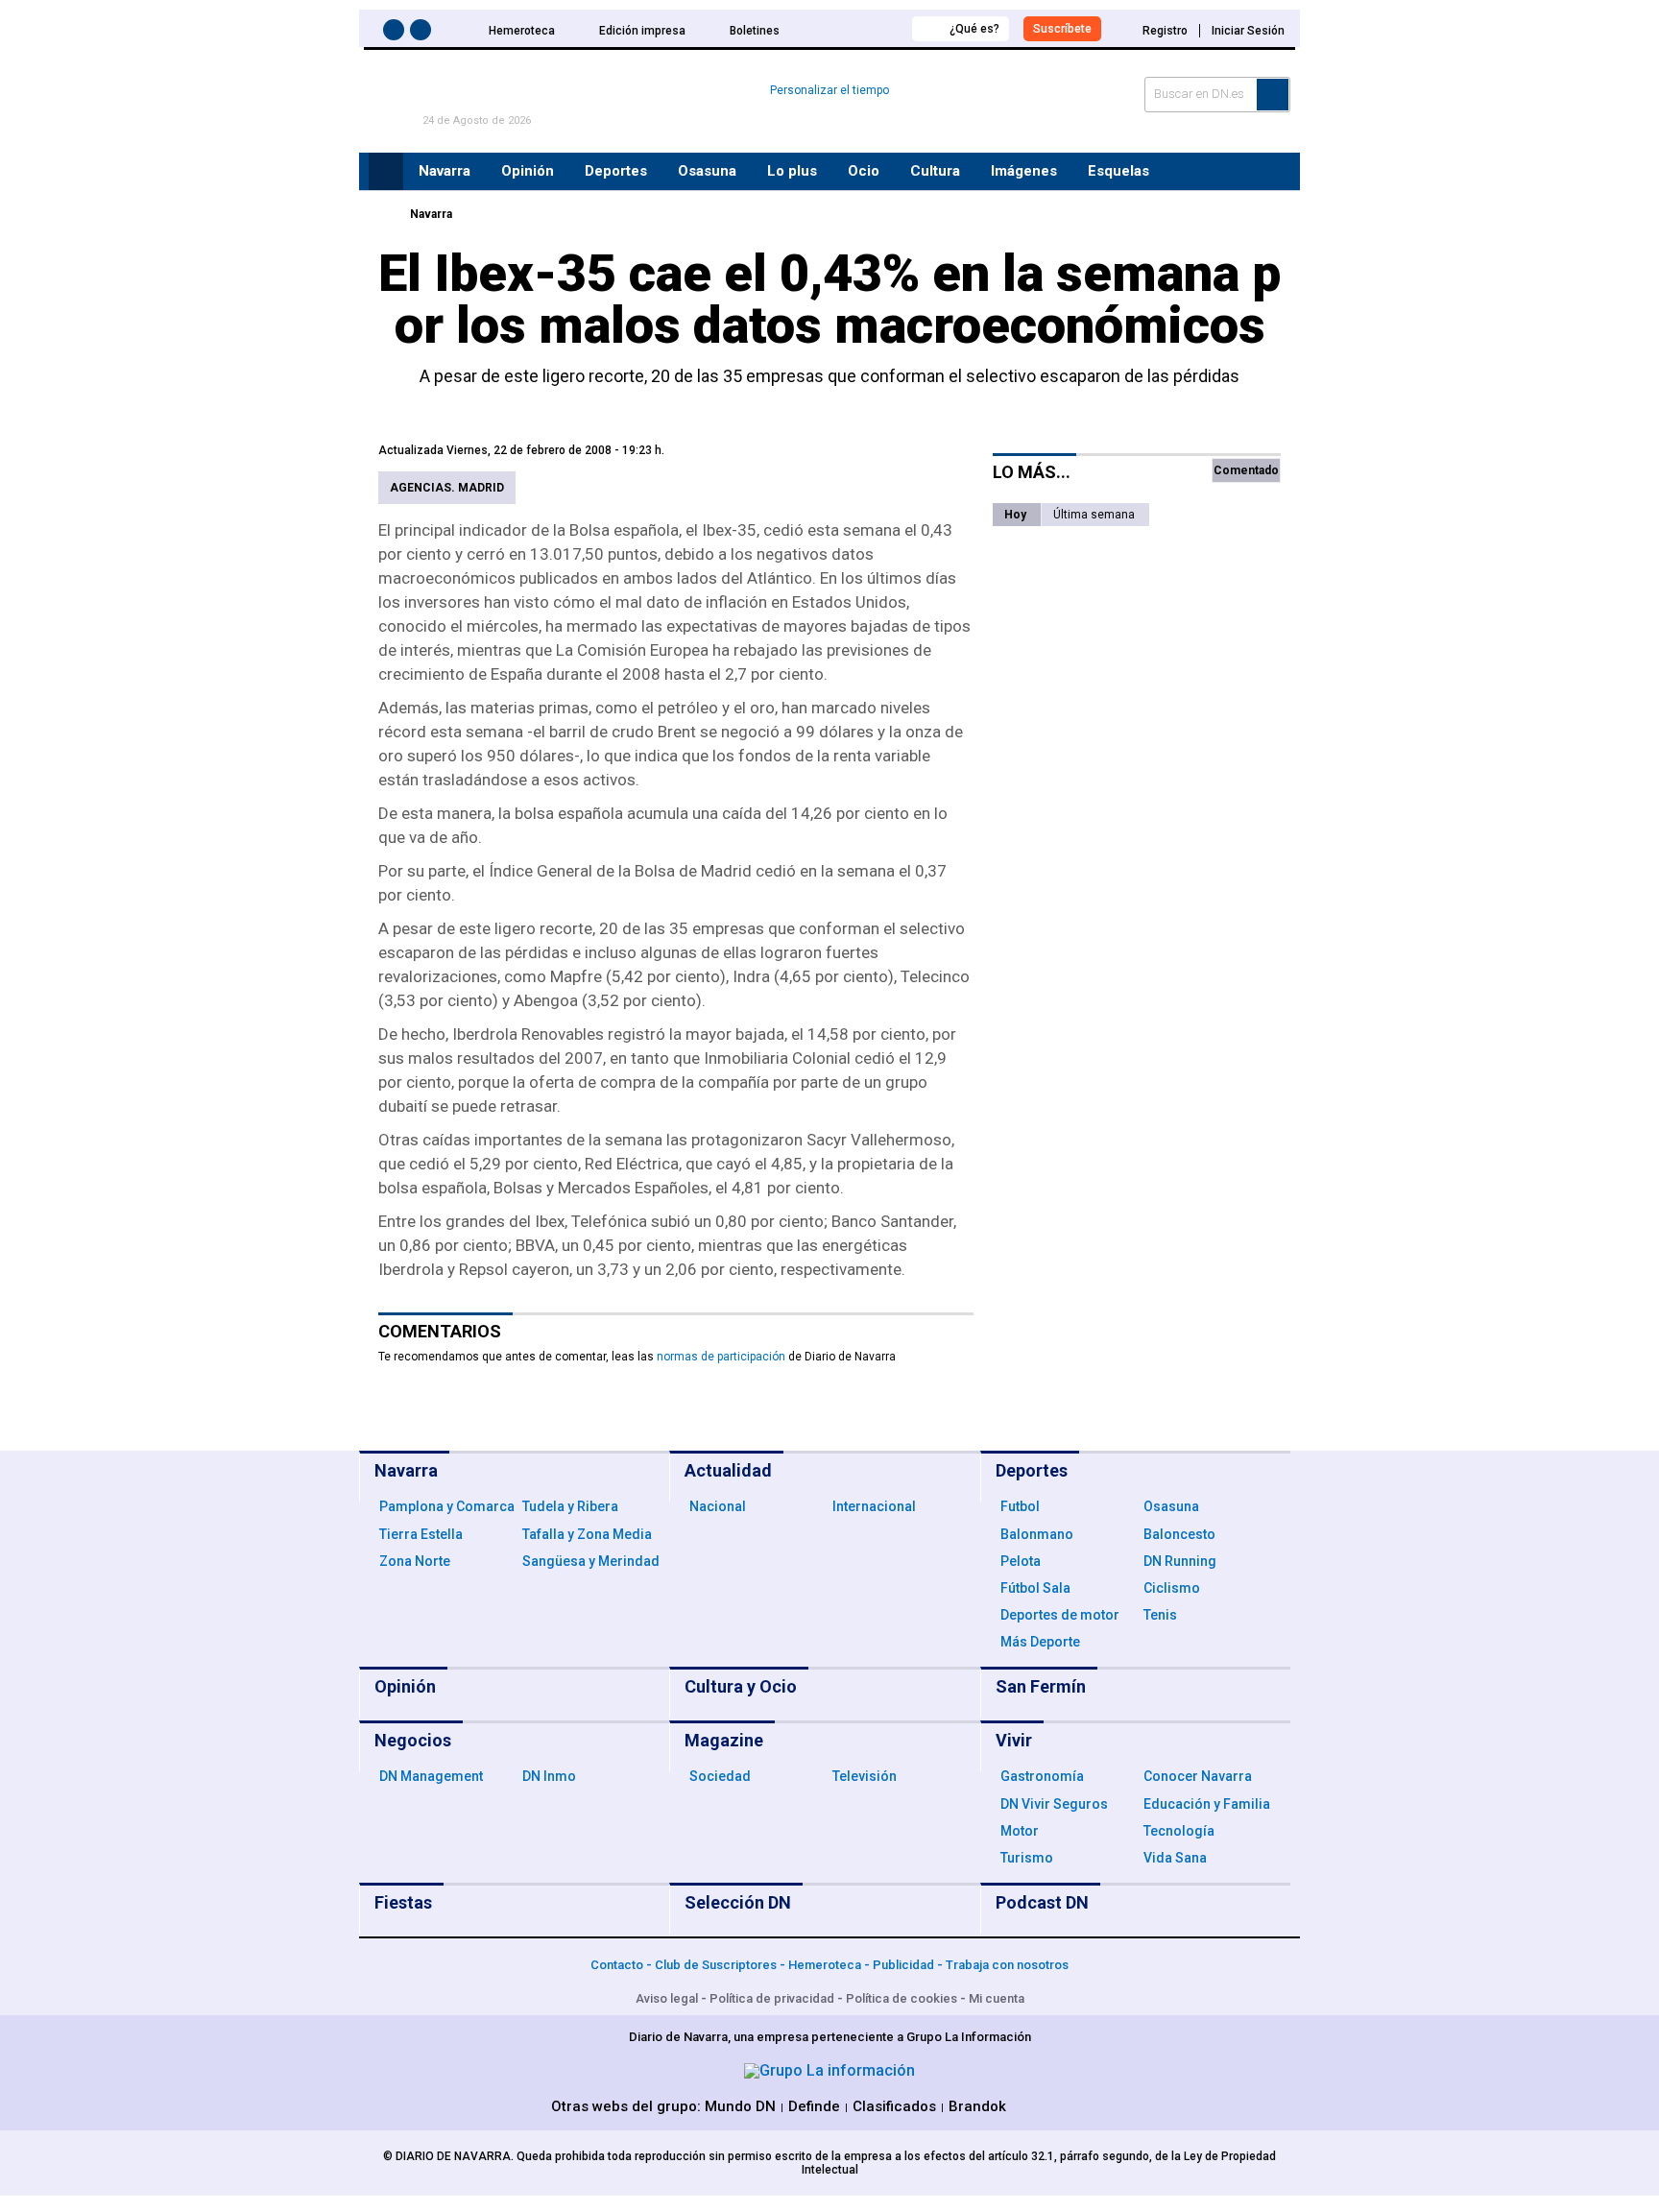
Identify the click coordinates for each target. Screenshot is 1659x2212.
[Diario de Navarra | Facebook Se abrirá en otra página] (397, 33)
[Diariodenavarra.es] (383, 214)
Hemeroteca (522, 31)
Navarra (431, 214)
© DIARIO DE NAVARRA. (450, 2156)
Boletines (755, 31)
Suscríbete (1062, 29)
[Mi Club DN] (862, 28)
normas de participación (721, 1357)
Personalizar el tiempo (829, 90)
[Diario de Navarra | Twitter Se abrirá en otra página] (423, 33)
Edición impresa (642, 31)
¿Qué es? (974, 29)
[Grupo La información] (829, 2070)
